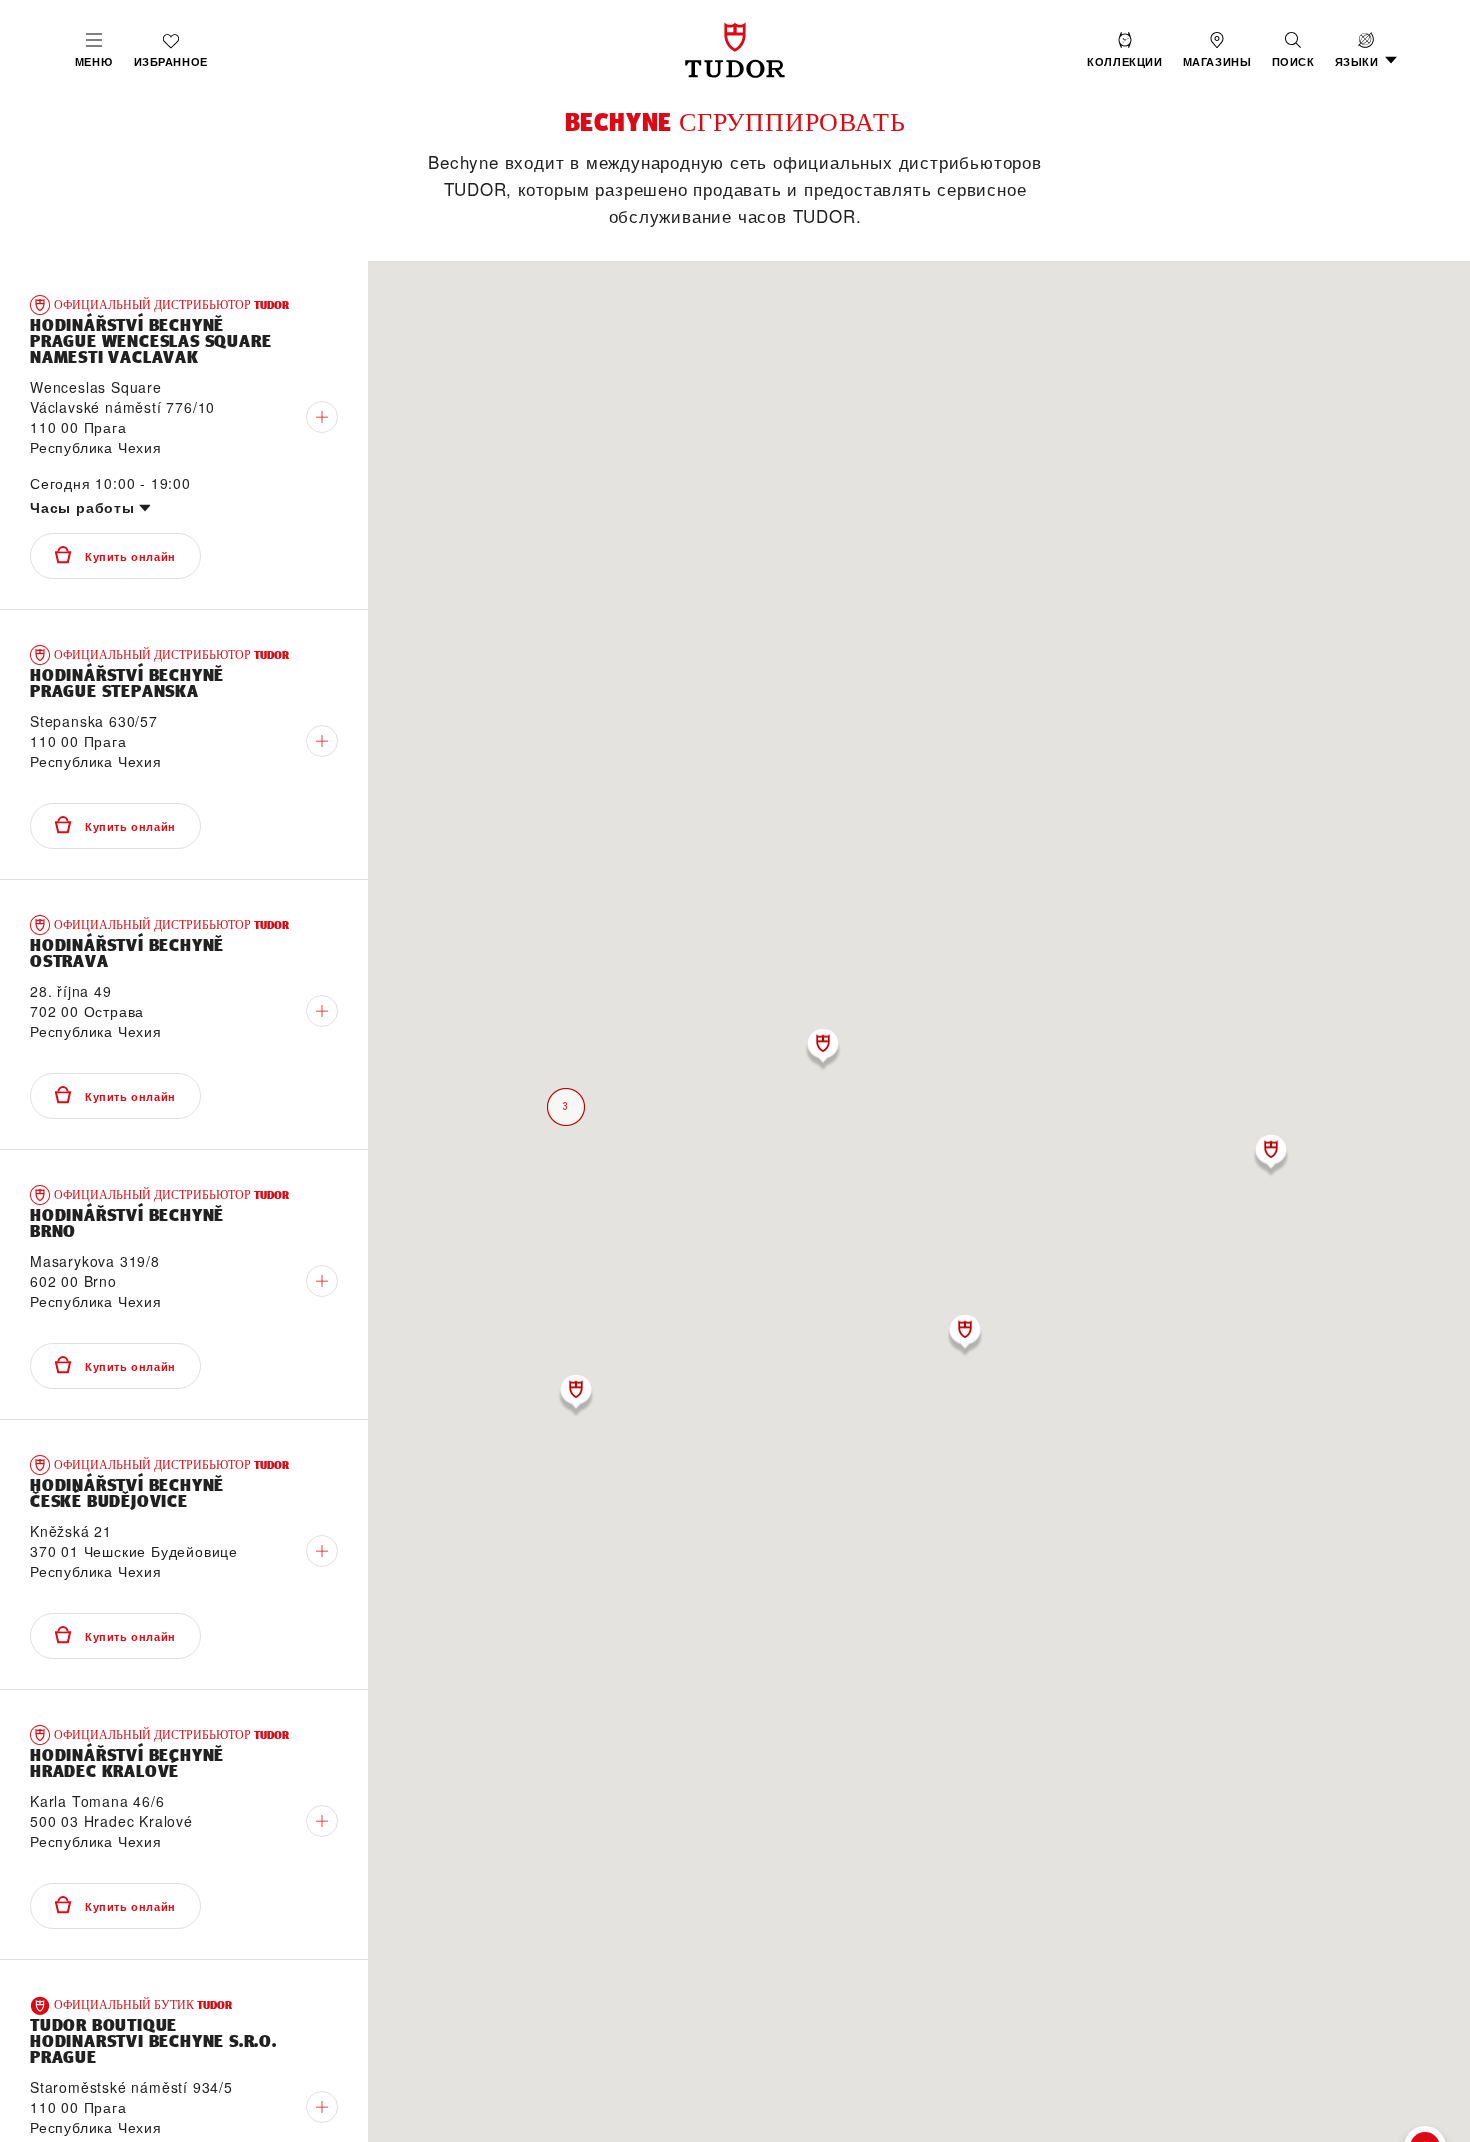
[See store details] (322, 417)
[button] (1293, 50)
